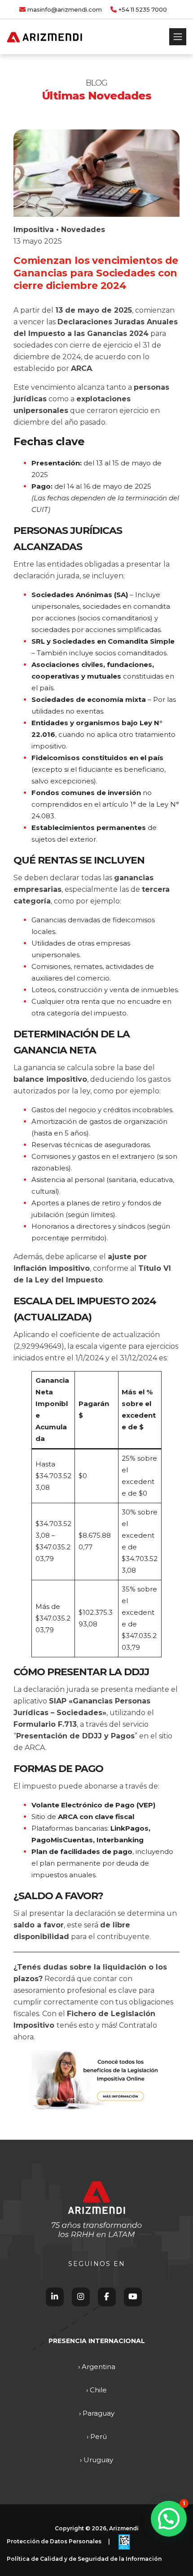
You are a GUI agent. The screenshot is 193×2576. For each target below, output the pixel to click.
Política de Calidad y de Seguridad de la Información (84, 2559)
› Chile (96, 2390)
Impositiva (34, 230)
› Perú (97, 2436)
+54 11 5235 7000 (143, 10)
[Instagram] (81, 2297)
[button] (169, 2519)
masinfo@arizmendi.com (65, 10)
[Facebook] (107, 2297)
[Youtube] (133, 2297)
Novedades (83, 230)
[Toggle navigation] (178, 37)
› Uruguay (96, 2460)
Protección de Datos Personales (54, 2541)
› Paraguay (97, 2413)
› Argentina (97, 2367)
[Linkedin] (55, 2297)
